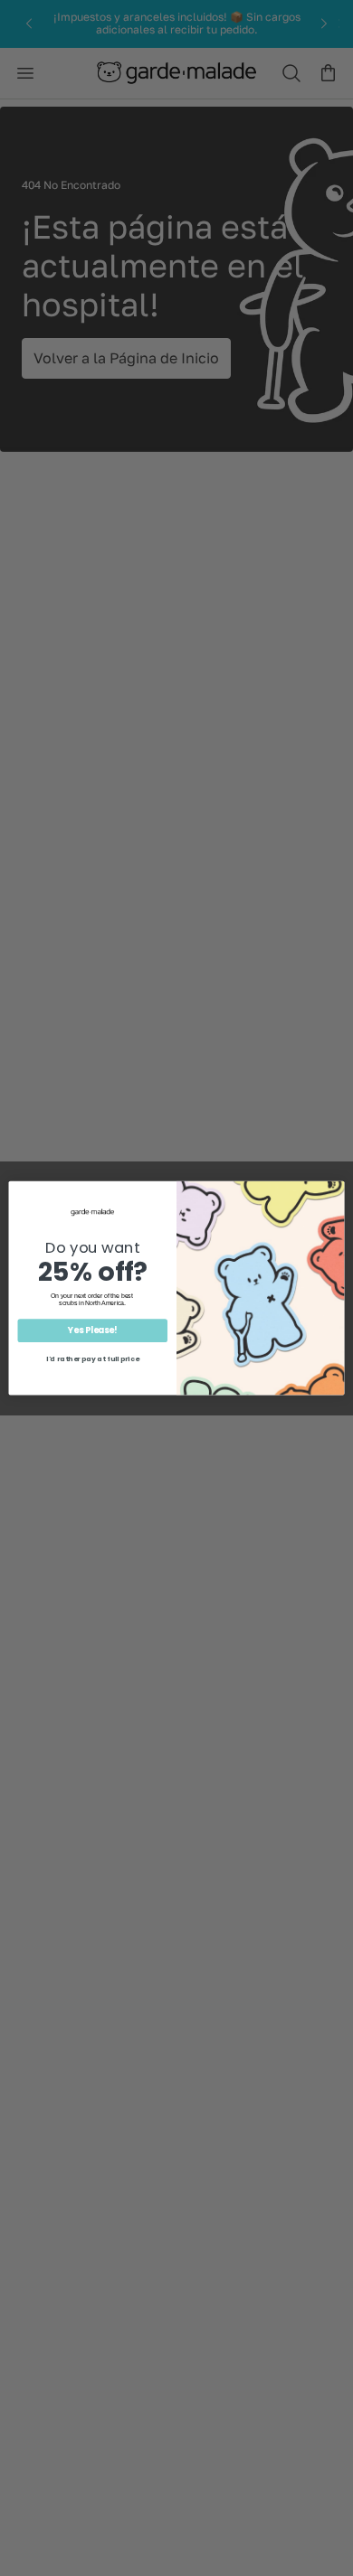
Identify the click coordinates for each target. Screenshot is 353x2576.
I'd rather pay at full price (92, 1359)
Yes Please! (92, 1331)
